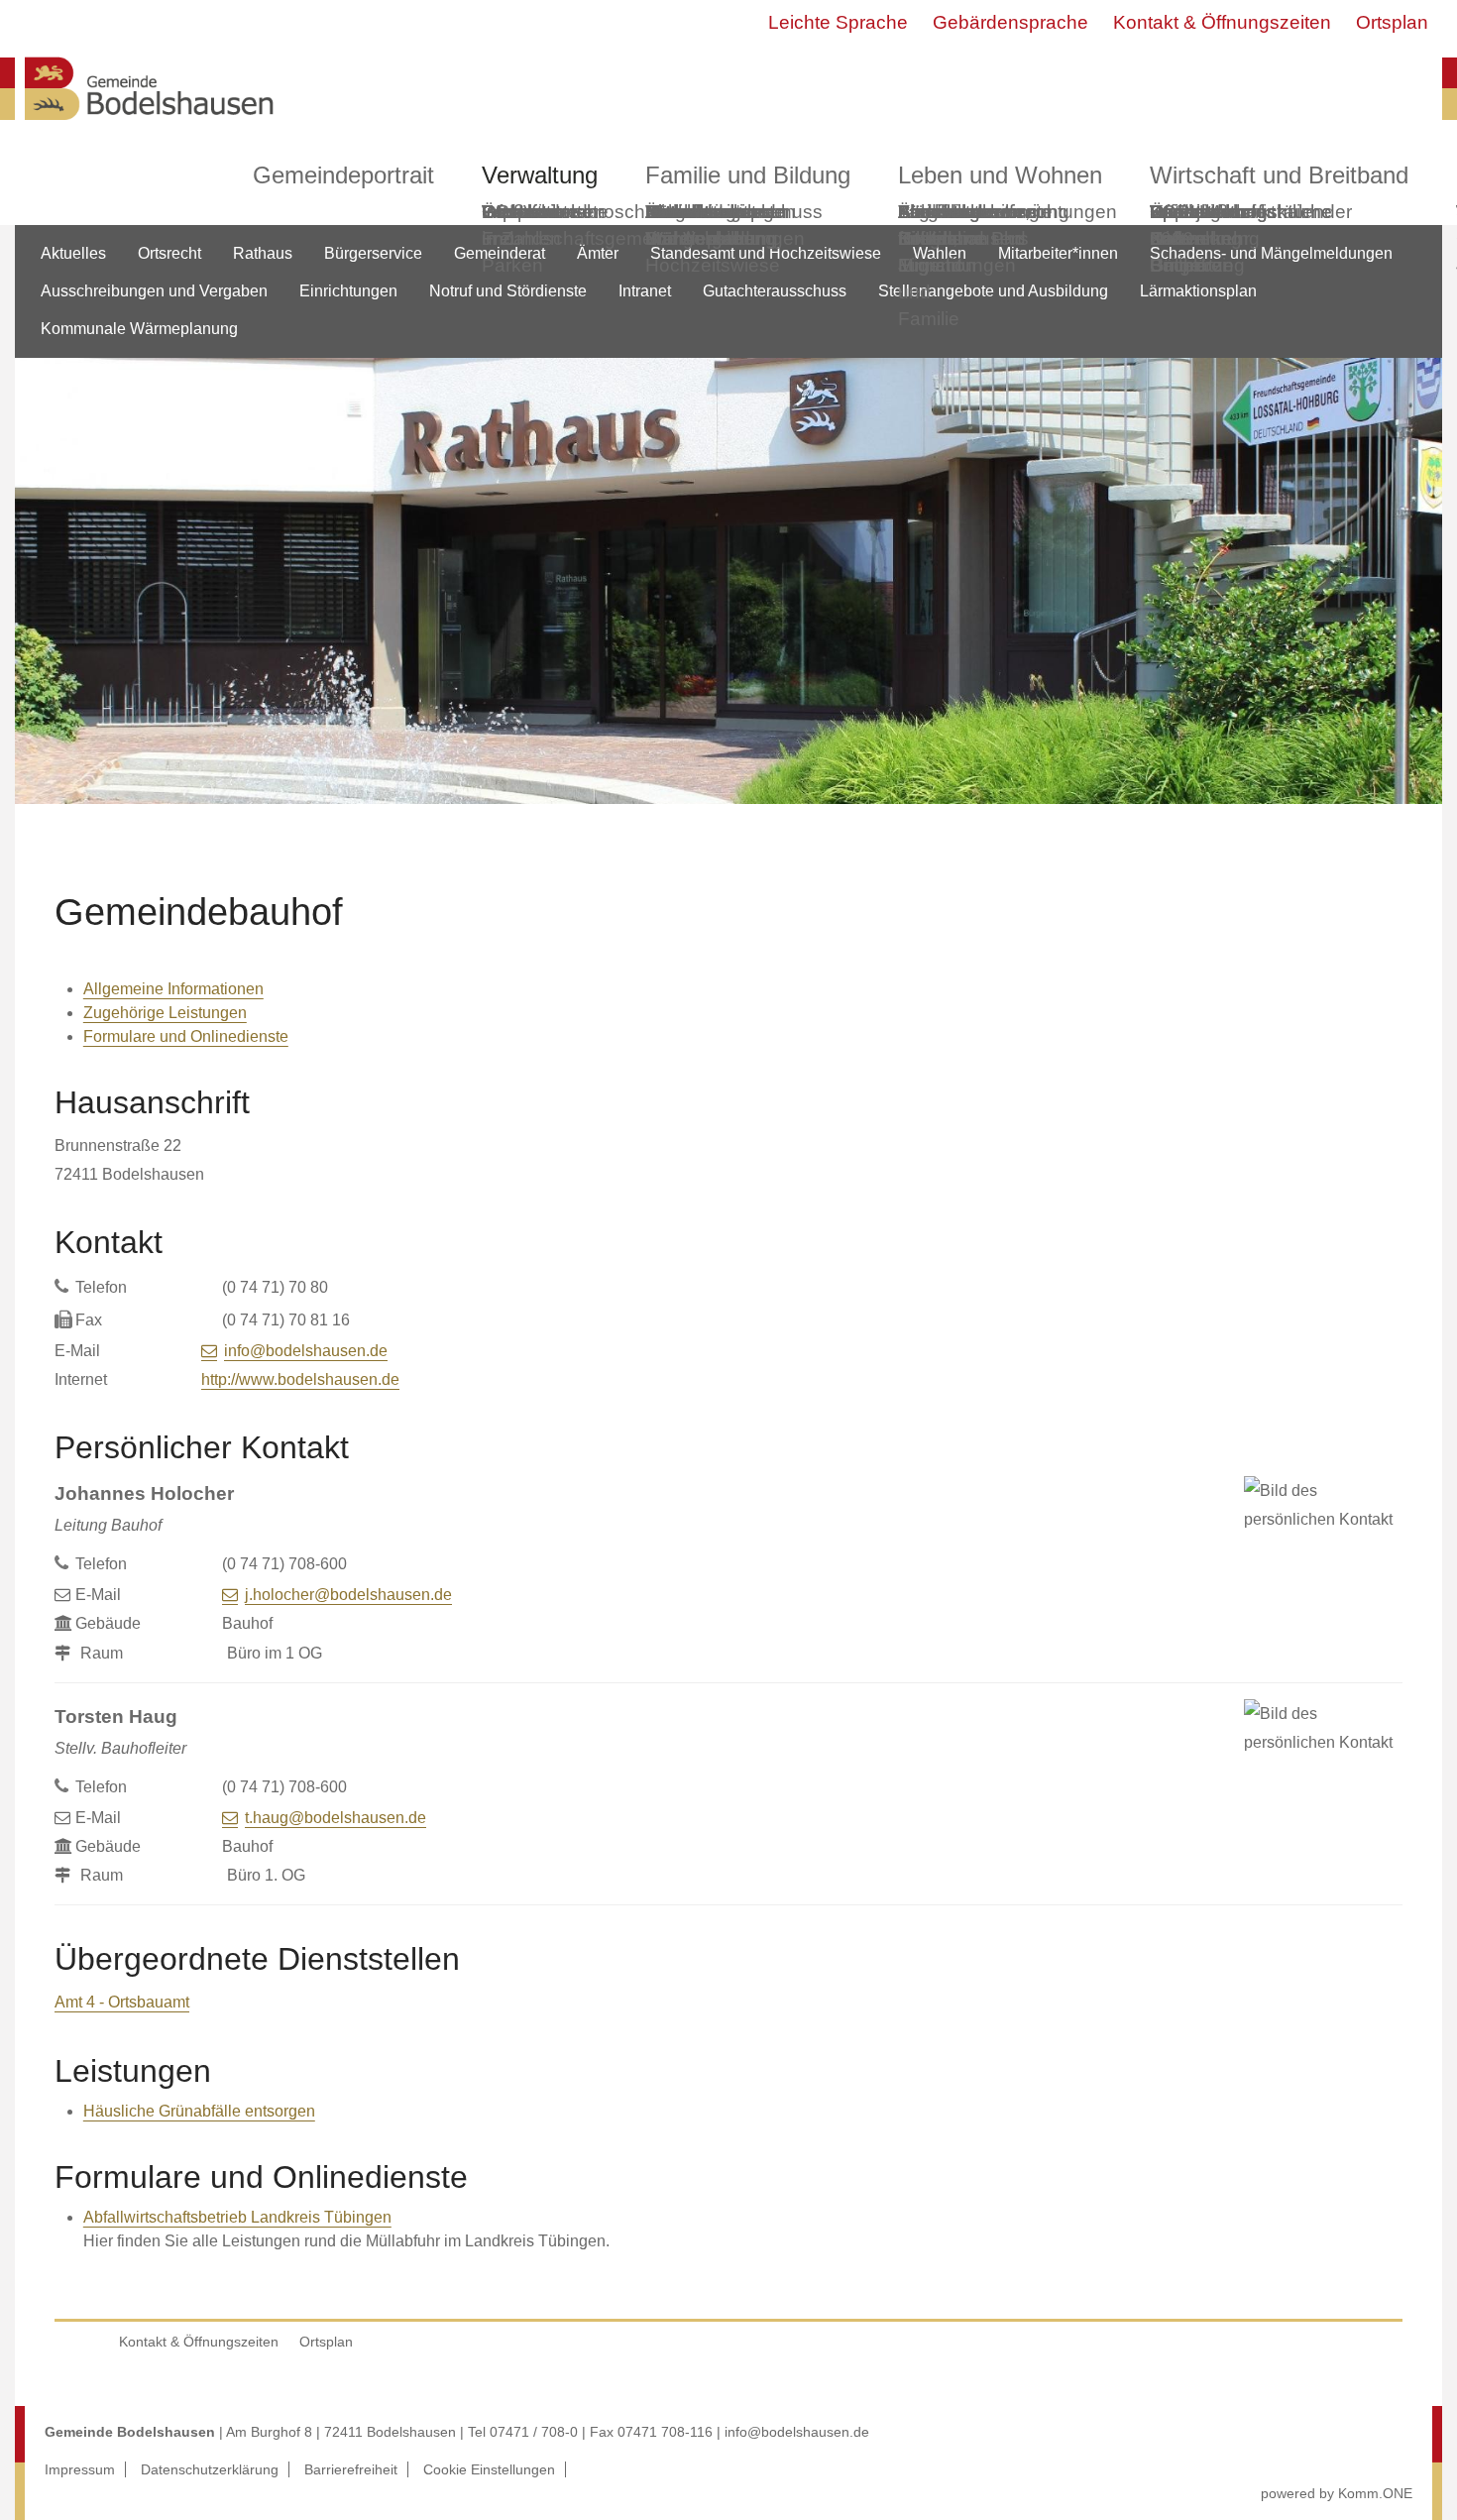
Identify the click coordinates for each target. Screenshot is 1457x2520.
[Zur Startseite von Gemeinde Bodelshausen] (150, 125)
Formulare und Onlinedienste (186, 1036)
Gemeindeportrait (343, 175)
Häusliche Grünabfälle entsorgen (199, 2111)
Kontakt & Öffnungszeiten (1222, 22)
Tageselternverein (974, 212)
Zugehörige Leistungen (165, 1013)
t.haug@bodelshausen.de (336, 1818)
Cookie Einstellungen (489, 2469)
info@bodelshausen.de (306, 1351)
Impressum (80, 2469)
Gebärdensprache (1010, 22)
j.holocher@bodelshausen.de (348, 1595)
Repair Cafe (1178, 225)
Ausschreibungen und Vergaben (154, 291)
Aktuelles (73, 253)
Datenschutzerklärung (210, 2469)
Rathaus (263, 253)
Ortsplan (1392, 22)
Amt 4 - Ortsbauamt (122, 2002)
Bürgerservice (373, 253)
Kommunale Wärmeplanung (711, 225)
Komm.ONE (1375, 2493)
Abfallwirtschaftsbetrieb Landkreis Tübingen (237, 2217)
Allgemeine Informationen (173, 989)
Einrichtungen (348, 291)
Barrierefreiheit (351, 2469)
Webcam (520, 212)
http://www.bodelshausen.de (300, 1379)
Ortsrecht (169, 253)
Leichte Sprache (838, 22)
